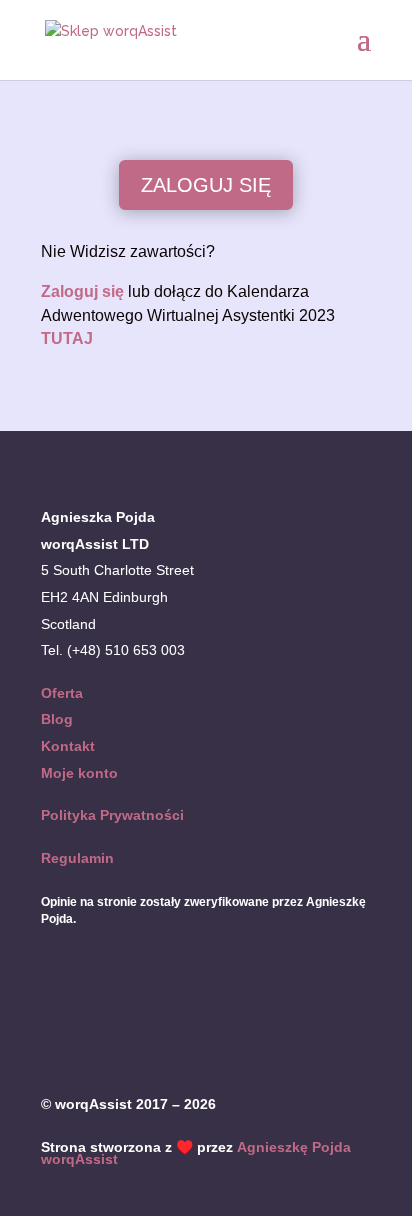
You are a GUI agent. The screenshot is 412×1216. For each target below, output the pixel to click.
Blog (57, 719)
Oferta (62, 693)
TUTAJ (67, 338)
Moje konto (79, 773)
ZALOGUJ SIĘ (206, 185)
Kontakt (68, 746)
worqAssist (79, 1159)
